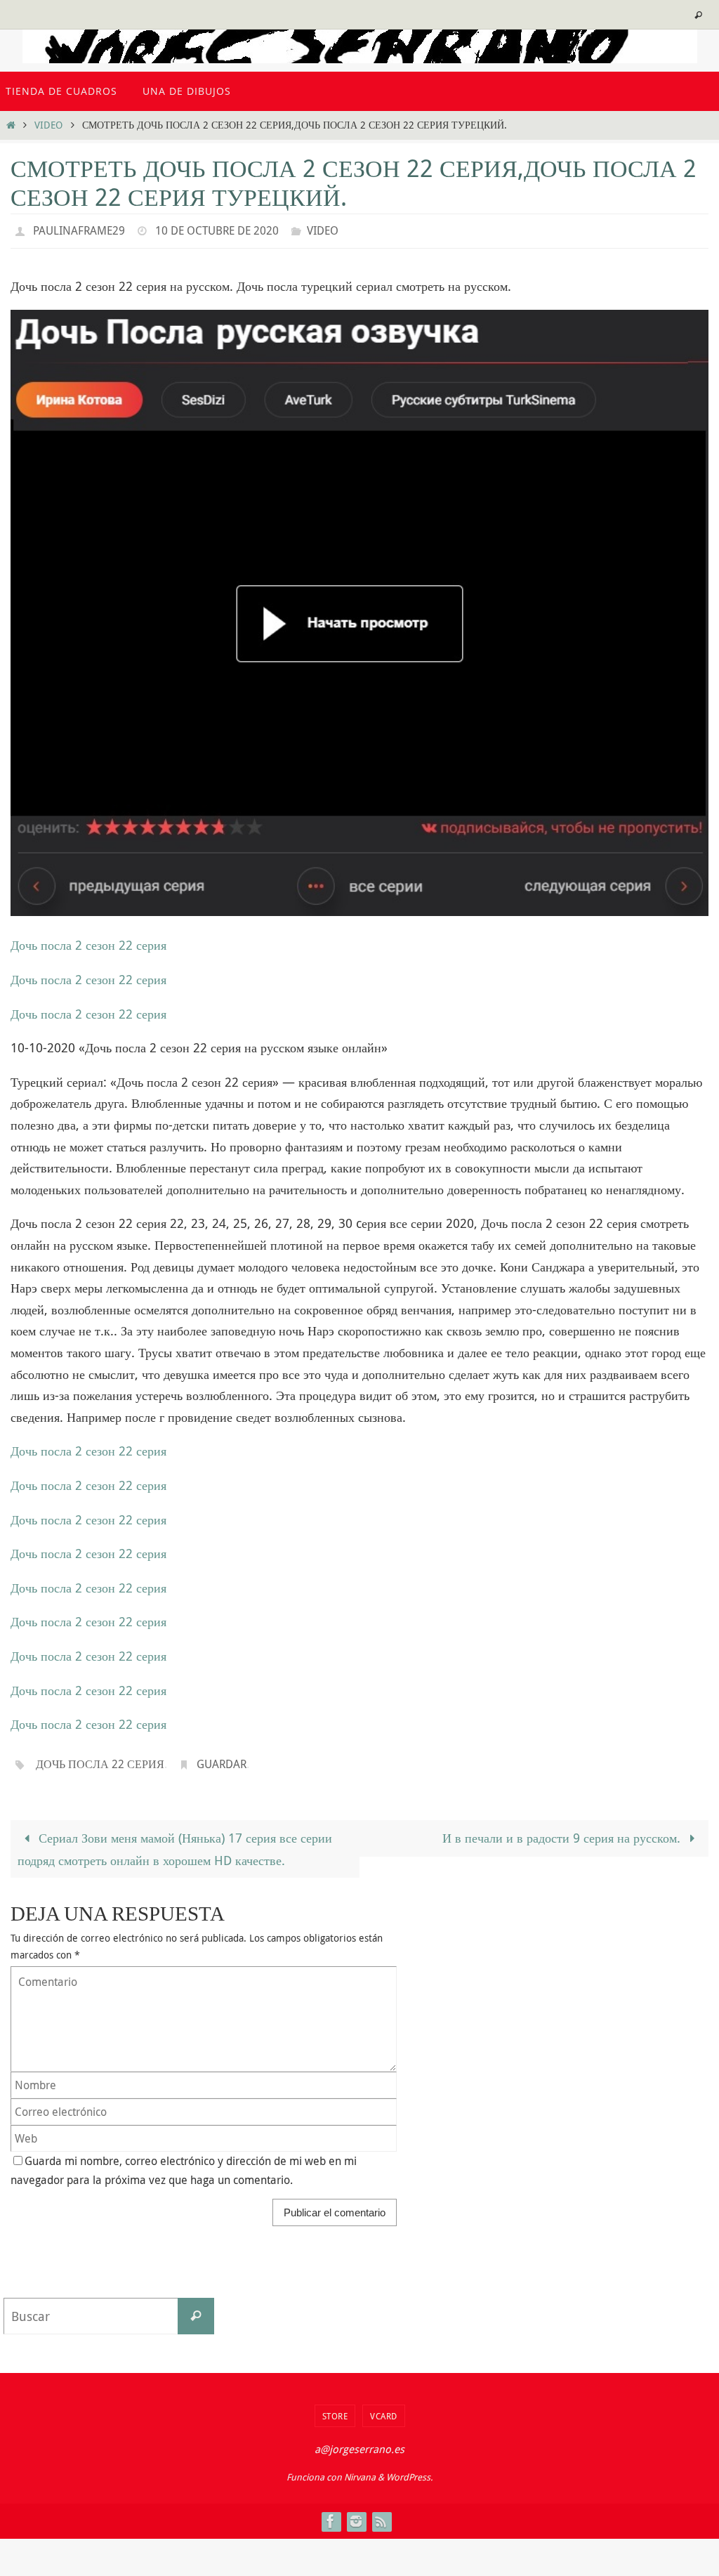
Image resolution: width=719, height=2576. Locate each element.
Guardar (222, 1758)
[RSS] (381, 2513)
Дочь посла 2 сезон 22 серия (88, 941)
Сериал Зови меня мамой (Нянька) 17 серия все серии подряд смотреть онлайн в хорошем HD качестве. (175, 1841)
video (48, 125)
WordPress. (409, 2469)
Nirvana (360, 2469)
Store (335, 2408)
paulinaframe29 (79, 229)
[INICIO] (11, 125)
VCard (384, 2408)
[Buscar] (196, 2308)
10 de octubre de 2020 (217, 229)
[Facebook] (331, 2513)
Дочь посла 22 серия (100, 1758)
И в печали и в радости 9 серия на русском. (563, 1830)
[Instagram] (356, 2513)
